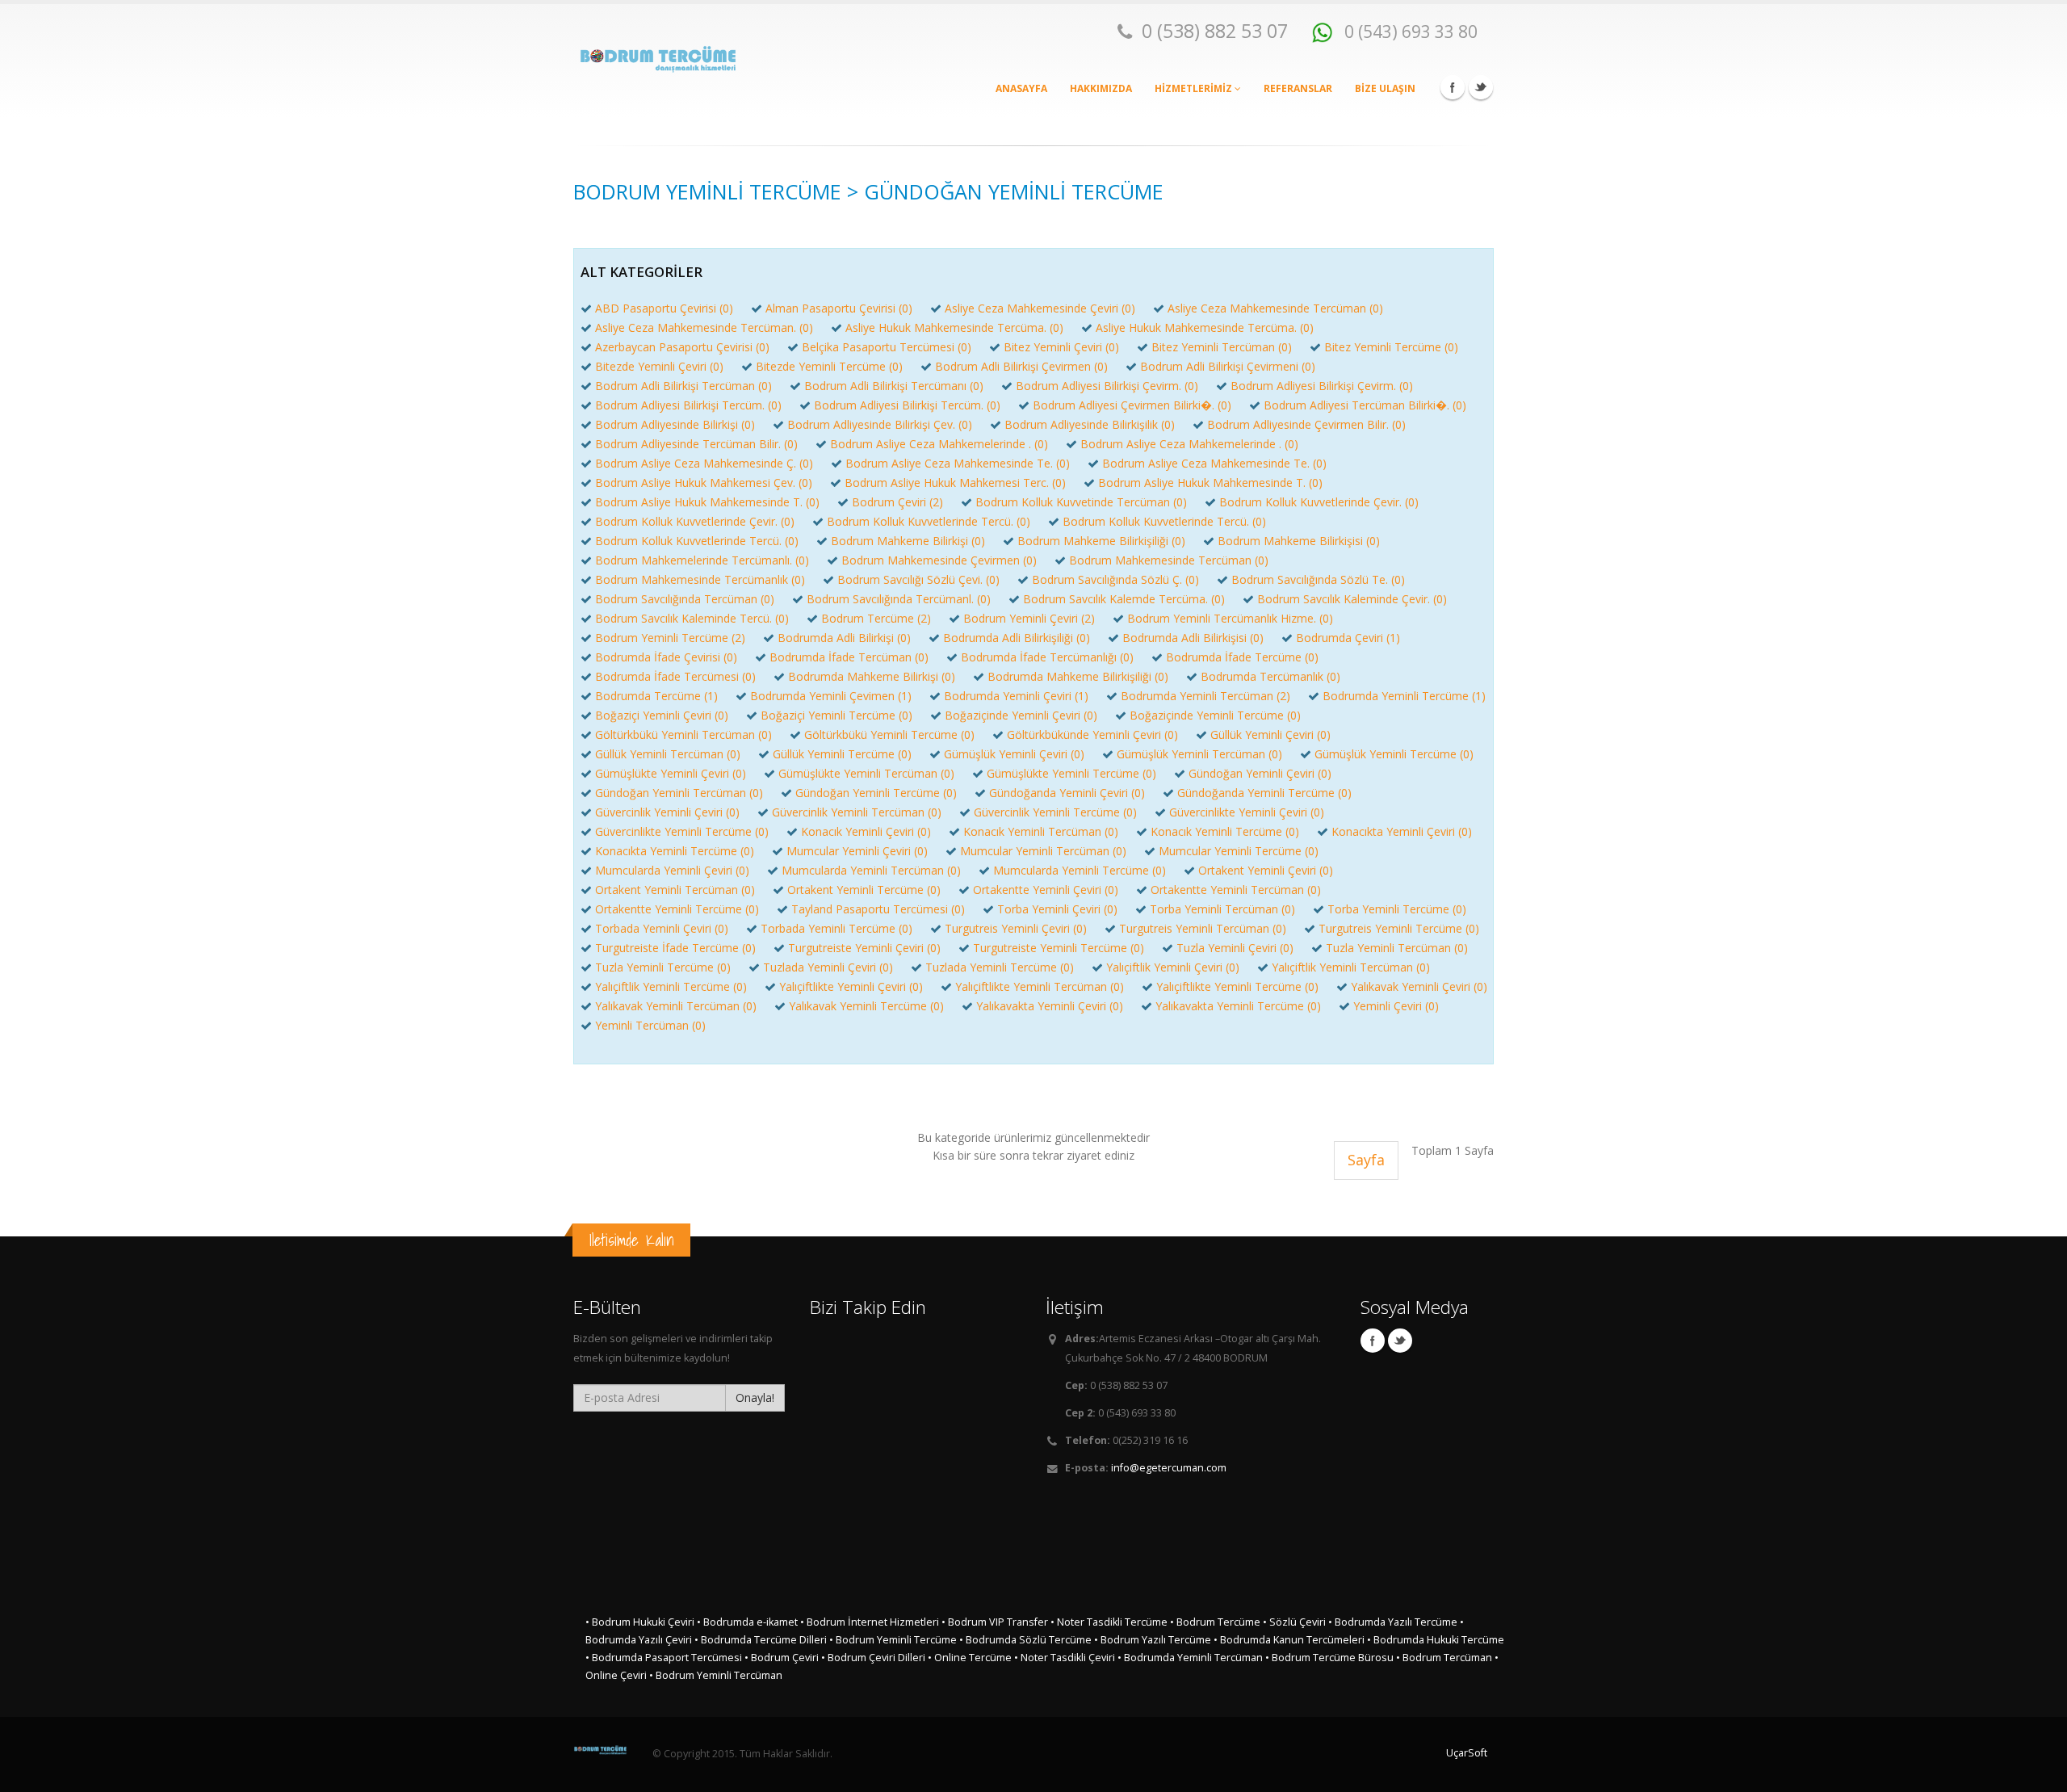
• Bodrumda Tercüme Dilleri (761, 1640)
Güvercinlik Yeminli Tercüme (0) (1055, 812)
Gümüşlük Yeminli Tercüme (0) (1394, 754)
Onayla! (755, 1398)
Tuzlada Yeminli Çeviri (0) (828, 967)
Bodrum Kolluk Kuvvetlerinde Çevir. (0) (1319, 502)
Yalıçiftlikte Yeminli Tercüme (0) (1237, 986)
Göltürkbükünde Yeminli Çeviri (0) (1092, 734)
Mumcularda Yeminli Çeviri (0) (672, 870)
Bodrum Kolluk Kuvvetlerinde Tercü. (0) (929, 521)
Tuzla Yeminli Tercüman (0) (1397, 948)
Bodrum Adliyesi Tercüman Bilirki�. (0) (1365, 405)
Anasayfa (1021, 88)
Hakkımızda (1101, 88)
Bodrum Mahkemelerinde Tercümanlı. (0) (702, 560)
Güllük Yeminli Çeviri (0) (1270, 734)
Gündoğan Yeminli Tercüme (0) (876, 793)
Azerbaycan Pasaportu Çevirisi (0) (682, 347)
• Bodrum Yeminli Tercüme (893, 1640)
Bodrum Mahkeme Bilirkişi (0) (908, 541)
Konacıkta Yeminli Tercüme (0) (675, 851)
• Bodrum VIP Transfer (995, 1622)
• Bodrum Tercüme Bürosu (1329, 1658)
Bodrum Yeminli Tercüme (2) (670, 638)
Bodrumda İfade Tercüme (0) (1242, 657)
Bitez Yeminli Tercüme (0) (1391, 347)
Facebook (1453, 87)
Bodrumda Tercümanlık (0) (1270, 676)
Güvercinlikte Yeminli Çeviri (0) (1247, 812)
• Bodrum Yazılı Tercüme (1153, 1640)
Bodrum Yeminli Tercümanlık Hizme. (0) (1230, 618)
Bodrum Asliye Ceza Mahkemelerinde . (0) (939, 444)
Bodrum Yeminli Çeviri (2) (1029, 618)
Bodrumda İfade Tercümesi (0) (675, 676)
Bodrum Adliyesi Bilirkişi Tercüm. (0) (688, 405)
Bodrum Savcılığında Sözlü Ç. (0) (1115, 579)
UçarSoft (1467, 1753)
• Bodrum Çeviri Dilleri (873, 1658)
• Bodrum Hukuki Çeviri (640, 1622)
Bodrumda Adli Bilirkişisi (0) (1193, 638)
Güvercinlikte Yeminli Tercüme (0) (682, 831)
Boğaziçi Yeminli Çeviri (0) (662, 715)
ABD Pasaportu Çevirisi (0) (664, 308)
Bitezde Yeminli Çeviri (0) (659, 366)
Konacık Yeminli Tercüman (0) (1041, 831)
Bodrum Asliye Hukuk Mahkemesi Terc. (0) (955, 483)
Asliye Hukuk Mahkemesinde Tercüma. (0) (954, 327)
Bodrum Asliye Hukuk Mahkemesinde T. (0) (1210, 483)
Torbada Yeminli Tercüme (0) (836, 928)
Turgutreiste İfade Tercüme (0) (675, 948)
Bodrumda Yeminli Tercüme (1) (1404, 696)
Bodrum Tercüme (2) (876, 618)
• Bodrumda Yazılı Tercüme (1393, 1622)
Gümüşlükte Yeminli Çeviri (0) (671, 773)
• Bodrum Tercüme (1215, 1622)
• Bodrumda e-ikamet (747, 1622)
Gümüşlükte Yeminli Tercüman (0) (866, 773)
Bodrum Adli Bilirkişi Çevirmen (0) (1021, 366)
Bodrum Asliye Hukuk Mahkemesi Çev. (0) (704, 483)
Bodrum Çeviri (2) (897, 502)
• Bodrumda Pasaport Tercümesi (664, 1658)
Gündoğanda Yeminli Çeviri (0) (1067, 793)
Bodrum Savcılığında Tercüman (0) (685, 599)
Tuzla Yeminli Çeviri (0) (1235, 948)
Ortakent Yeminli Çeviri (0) (1266, 870)
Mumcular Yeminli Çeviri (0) (857, 851)
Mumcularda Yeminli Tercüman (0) (871, 870)
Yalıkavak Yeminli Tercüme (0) (866, 1006)
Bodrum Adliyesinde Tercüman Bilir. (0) (696, 444)
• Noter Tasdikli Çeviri (1065, 1658)
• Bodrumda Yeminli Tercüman (1190, 1658)
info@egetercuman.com (1169, 1468)
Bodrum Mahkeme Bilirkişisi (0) (1299, 541)
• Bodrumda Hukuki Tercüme (1436, 1640)
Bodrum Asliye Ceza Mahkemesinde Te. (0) (958, 463)
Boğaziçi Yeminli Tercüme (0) (836, 715)
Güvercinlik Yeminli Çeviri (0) (667, 812)
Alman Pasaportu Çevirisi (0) (839, 308)
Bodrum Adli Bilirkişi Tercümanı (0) (894, 386)
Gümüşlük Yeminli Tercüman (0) (1199, 754)
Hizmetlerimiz (1195, 88)
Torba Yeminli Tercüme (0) (1397, 909)
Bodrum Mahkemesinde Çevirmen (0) (939, 560)
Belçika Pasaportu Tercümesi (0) (887, 347)
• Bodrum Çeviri (783, 1658)
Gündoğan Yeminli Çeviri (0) (1260, 773)
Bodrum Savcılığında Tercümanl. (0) (899, 599)
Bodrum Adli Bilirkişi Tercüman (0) (683, 386)
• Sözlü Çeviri (1294, 1622)
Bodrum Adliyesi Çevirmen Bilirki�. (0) (1132, 405)
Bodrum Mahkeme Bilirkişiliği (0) (1101, 541)
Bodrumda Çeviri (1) (1348, 638)
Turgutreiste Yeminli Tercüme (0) (1059, 948)
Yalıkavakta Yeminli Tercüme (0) (1238, 1006)
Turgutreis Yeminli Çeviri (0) (1016, 928)
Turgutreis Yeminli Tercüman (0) (1203, 928)
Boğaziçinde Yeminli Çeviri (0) (1021, 715)
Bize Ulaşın (1385, 88)
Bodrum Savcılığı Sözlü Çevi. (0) (918, 579)
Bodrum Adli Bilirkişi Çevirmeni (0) (1228, 366)
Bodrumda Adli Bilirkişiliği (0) (1017, 638)
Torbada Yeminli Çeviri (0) (662, 928)
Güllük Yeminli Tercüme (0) (842, 754)
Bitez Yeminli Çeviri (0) (1061, 347)
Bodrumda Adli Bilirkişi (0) (844, 638)
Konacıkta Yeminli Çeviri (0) (1402, 831)
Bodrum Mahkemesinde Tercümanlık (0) (700, 579)
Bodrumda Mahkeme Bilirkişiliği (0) (1078, 676)
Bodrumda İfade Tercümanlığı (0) (1047, 657)
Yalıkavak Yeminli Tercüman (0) (676, 1006)
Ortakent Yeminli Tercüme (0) (864, 890)
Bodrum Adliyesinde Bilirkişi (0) (675, 424)
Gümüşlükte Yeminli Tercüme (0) (1071, 773)
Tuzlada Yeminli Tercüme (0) (1000, 967)
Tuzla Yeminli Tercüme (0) (663, 967)
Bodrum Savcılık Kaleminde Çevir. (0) (1352, 599)
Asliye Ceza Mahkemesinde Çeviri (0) (1040, 308)
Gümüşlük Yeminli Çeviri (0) (1014, 754)
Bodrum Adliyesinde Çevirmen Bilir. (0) (1306, 424)
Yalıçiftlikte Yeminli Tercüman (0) (1040, 986)
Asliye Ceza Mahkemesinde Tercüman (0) (1275, 308)
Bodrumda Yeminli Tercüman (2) (1205, 696)
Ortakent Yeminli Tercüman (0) (675, 890)
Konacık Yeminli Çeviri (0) (866, 831)
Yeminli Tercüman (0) (650, 1025)
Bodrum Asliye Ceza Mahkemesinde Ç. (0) (704, 463)
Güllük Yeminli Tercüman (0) (668, 754)
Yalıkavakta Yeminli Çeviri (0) (1050, 1006)
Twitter (1481, 87)
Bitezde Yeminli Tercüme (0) (829, 366)
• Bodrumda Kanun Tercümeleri (1289, 1640)
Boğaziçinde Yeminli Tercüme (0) (1215, 715)
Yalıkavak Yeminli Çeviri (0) (1419, 986)
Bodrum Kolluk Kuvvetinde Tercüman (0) (1081, 502)
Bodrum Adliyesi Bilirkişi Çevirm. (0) (1107, 386)
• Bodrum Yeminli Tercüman (716, 1675)
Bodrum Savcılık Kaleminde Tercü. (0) (692, 618)
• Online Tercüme (970, 1658)
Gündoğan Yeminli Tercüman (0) (679, 793)
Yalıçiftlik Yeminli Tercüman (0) (1351, 967)
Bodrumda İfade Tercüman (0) (849, 657)
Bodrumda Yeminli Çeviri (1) (1016, 696)
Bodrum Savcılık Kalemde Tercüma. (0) (1124, 599)
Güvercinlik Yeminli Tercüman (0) (857, 812)
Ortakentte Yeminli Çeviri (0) (1046, 890)
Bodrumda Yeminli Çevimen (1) (831, 696)
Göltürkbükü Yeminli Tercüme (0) (889, 734)
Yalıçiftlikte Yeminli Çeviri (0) (851, 986)
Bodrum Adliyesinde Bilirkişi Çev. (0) (880, 424)
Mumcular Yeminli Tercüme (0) (1239, 851)
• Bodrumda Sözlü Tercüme (1025, 1640)
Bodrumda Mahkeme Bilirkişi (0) (872, 676)
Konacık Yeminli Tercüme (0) (1225, 831)
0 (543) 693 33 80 (1409, 31)
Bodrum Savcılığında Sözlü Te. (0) (1318, 579)
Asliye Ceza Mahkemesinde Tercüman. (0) (704, 327)
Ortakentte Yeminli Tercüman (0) (1236, 890)
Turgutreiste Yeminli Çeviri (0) (864, 948)
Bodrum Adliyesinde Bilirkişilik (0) (1090, 424)
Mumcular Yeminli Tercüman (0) (1043, 851)
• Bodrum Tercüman (1444, 1658)
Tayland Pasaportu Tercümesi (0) (878, 909)
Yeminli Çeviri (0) (1396, 1006)
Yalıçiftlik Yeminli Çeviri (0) (1173, 967)
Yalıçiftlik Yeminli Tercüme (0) (671, 986)
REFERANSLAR (1298, 88)
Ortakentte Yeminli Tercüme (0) (677, 909)
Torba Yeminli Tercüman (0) (1222, 909)
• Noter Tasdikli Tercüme (1109, 1622)
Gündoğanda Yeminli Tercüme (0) (1264, 793)
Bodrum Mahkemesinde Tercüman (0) (1169, 560)
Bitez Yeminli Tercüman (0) (1222, 347)
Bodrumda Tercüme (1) (656, 696)
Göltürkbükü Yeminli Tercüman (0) (683, 734)
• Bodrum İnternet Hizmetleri (870, 1622)
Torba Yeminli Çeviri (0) (1057, 909)
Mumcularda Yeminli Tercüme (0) (1080, 870)
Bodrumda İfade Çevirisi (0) (666, 657)
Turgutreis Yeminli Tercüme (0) (1399, 928)
